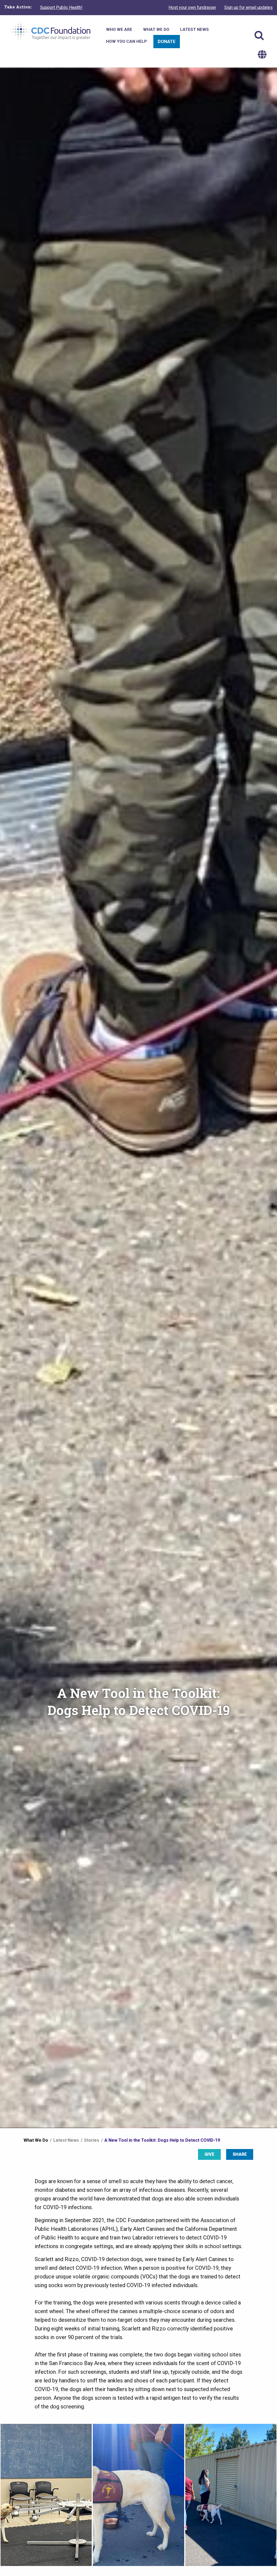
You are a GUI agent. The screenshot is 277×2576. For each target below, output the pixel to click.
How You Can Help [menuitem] (126, 41)
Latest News (66, 2140)
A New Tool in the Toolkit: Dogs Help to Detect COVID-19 (162, 2140)
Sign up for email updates (248, 7)
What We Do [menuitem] (156, 30)
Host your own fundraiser (192, 7)
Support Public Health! (61, 7)
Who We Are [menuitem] (119, 30)
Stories (92, 2140)
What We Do (36, 2140)
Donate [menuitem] (167, 41)
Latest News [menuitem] (194, 30)
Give (210, 2154)
